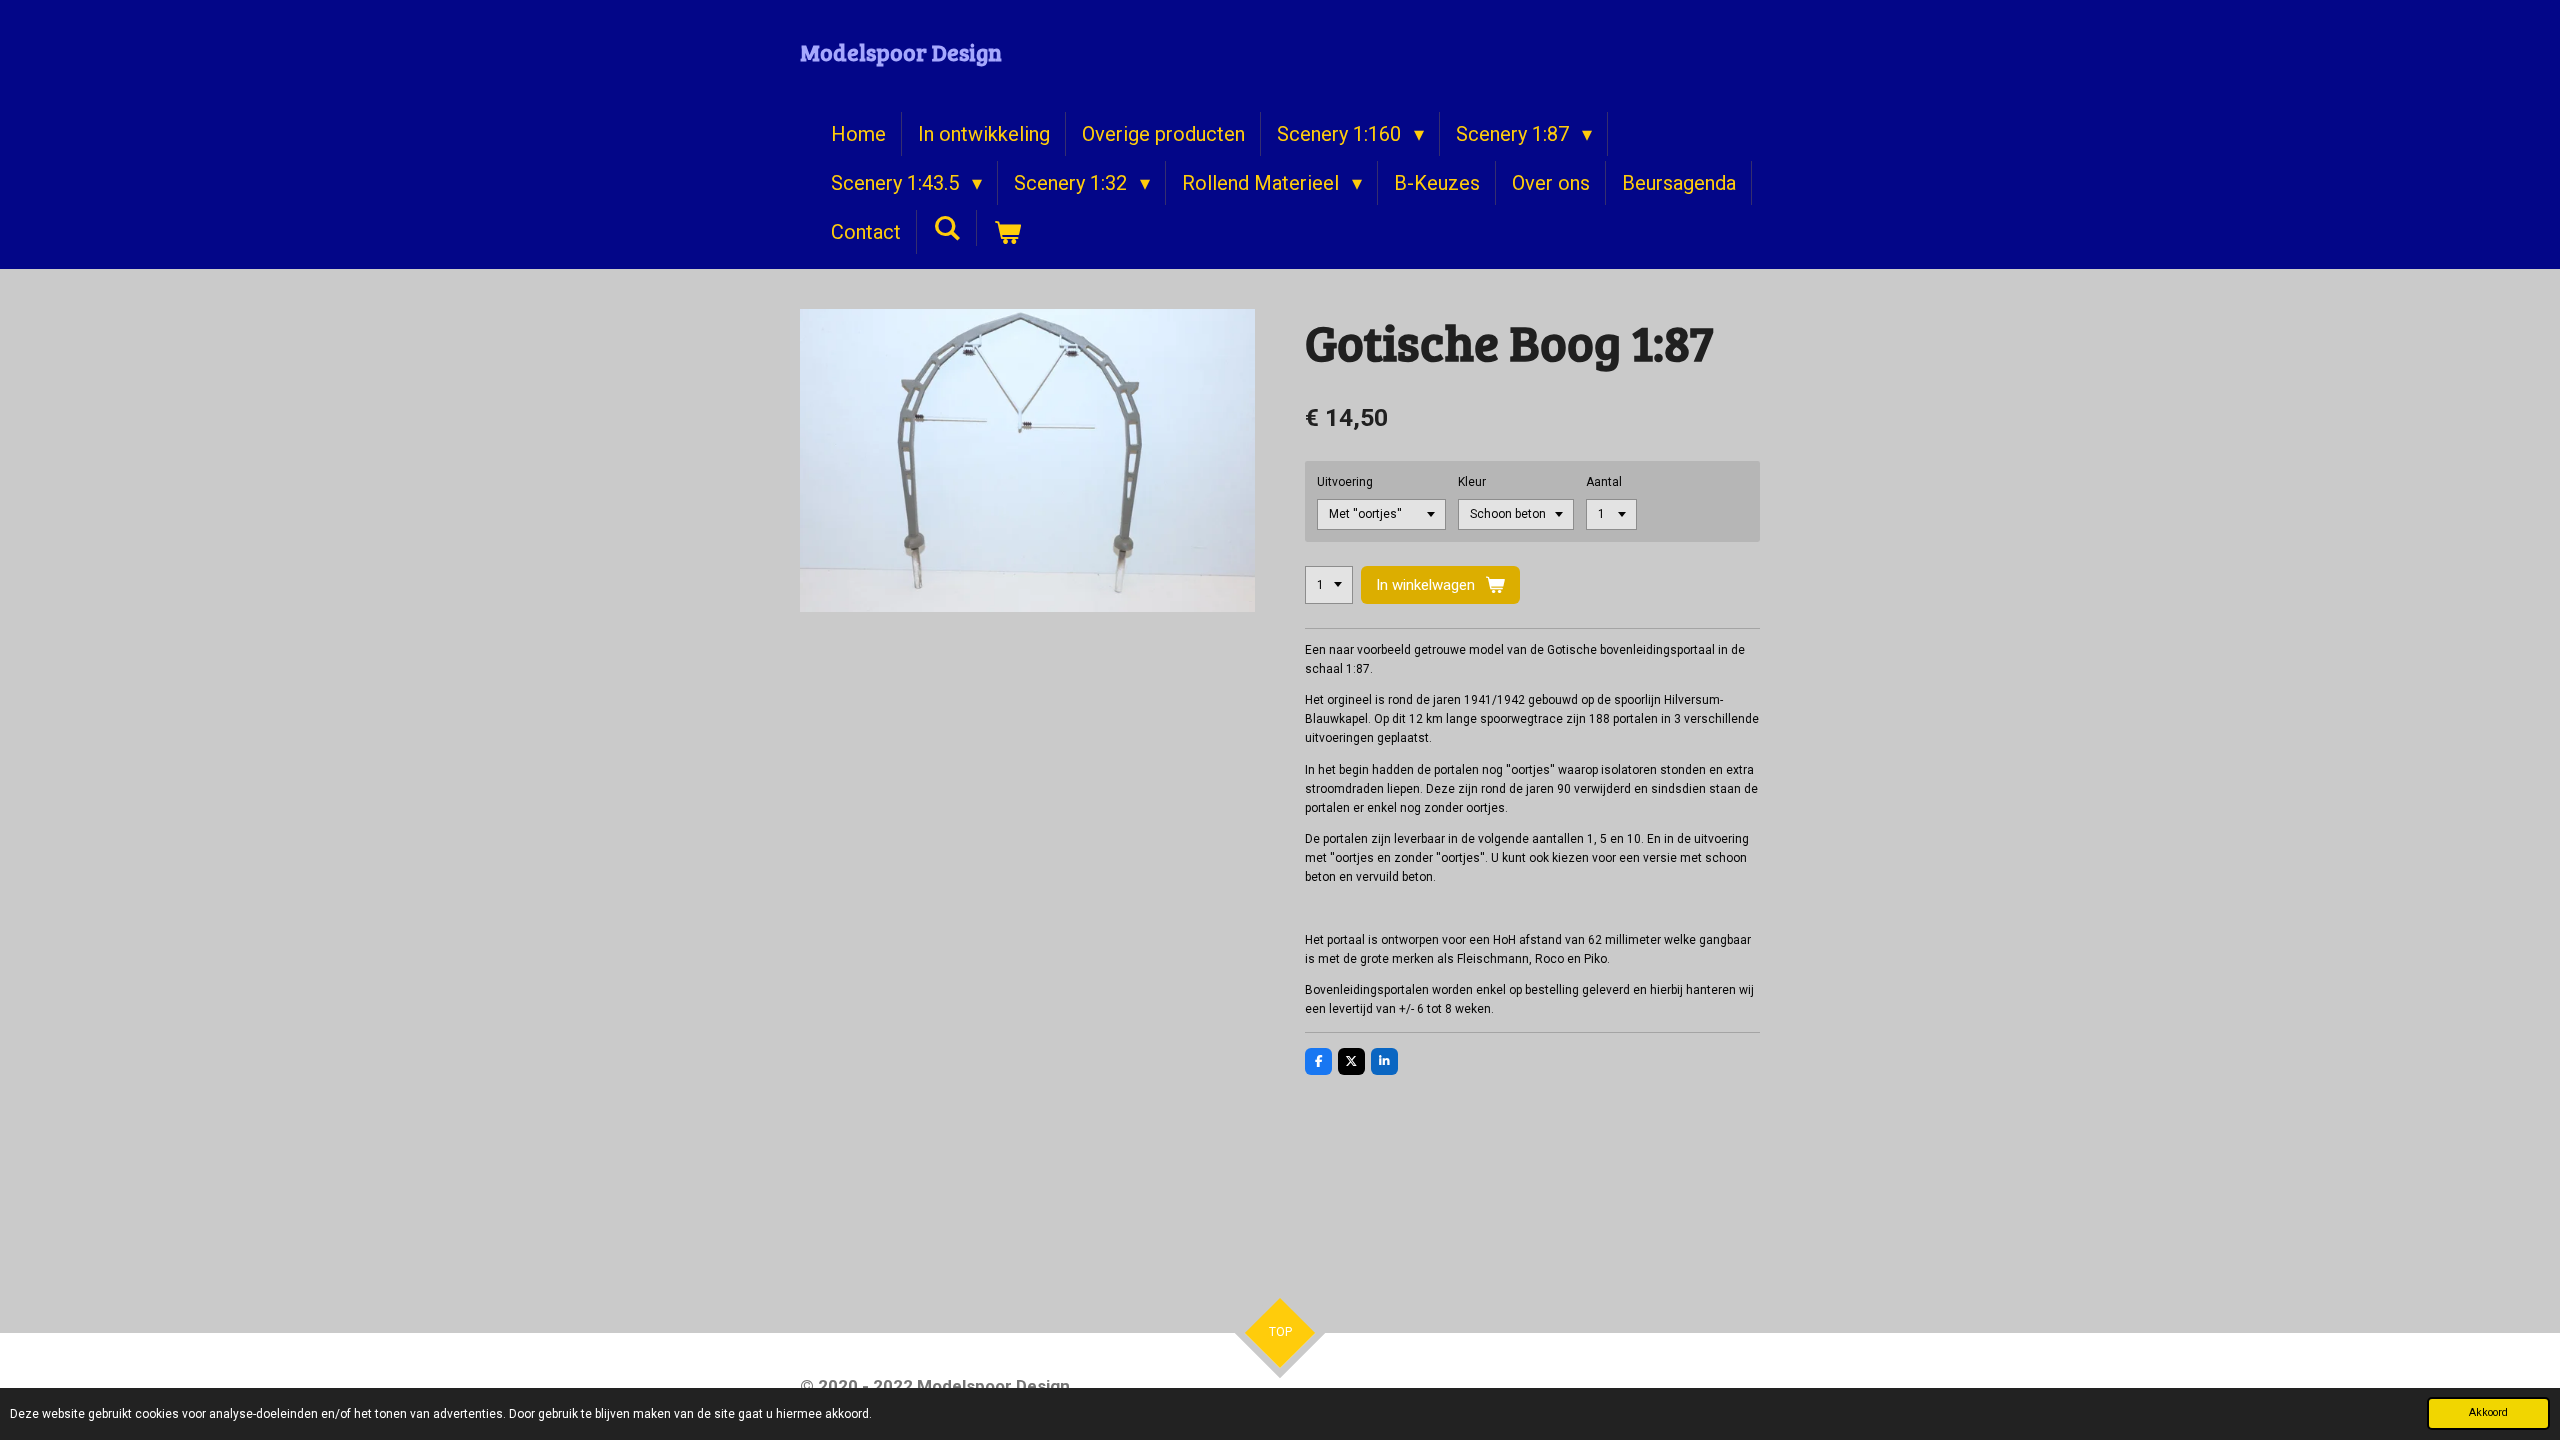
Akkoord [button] (2488, 1412)
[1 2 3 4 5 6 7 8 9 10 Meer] (1329, 585)
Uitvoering (1345, 482)
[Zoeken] (947, 228)
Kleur (1472, 482)
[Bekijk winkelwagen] (1007, 232)
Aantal (1604, 482)
